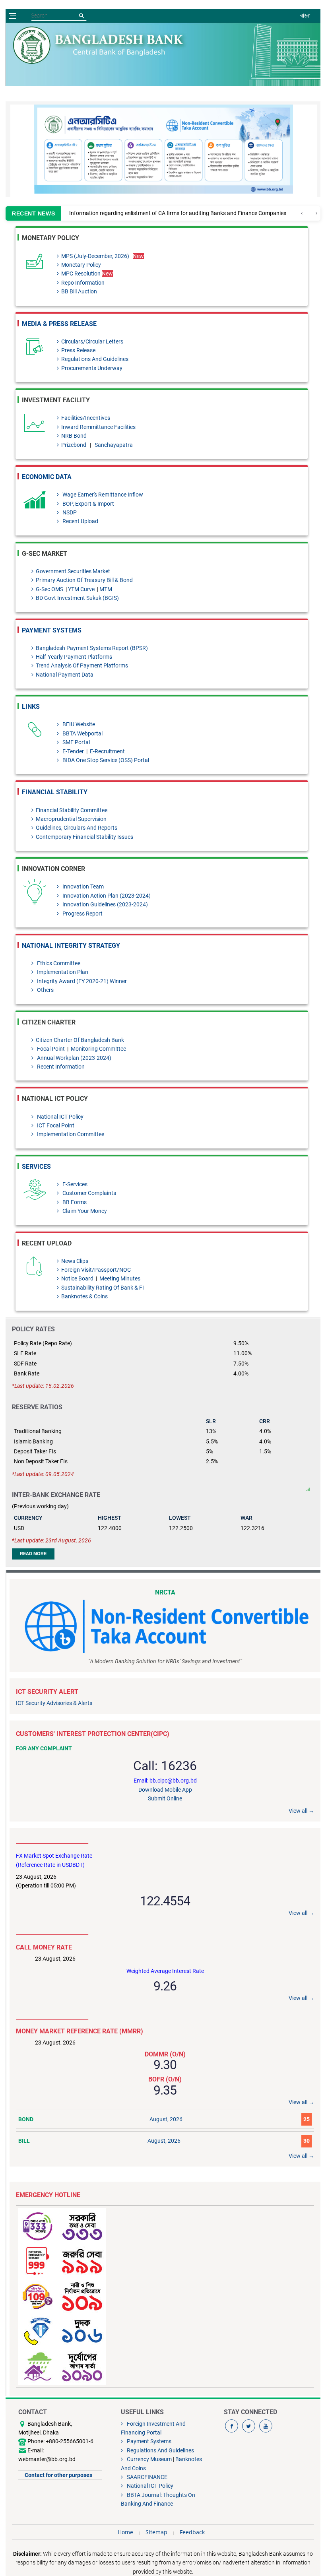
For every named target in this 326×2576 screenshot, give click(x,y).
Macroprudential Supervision (71, 819)
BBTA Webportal (82, 733)
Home (125, 2532)
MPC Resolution (87, 274)
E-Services (74, 1184)
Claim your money (84, 1211)
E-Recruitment (107, 751)
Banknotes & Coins (84, 1296)
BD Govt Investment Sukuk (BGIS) (77, 598)
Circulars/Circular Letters (92, 341)
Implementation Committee (70, 1134)
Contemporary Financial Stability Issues (84, 837)
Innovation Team (82, 886)
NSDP (69, 512)
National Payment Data (65, 675)
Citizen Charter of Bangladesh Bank (80, 1040)
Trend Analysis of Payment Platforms (82, 665)
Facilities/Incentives (86, 418)
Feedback (192, 2532)
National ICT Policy (60, 1117)
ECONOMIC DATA (47, 477)
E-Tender (73, 751)
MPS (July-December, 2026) (95, 256)
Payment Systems (52, 630)
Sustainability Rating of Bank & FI (103, 1288)
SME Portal (76, 742)
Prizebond (74, 445)
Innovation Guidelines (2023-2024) (105, 904)
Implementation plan (62, 972)
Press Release (78, 350)
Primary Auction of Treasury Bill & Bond (84, 580)
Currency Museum (148, 2459)
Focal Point (50, 1049)
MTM (106, 589)
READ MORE (33, 1554)
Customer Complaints (89, 1193)
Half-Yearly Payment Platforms (74, 657)
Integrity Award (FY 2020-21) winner (81, 981)
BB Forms (74, 1202)
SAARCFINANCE (146, 2477)
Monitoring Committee (98, 1049)
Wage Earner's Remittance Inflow (102, 495)
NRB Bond (74, 436)
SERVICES (36, 1167)
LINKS (31, 707)
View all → (301, 1811)
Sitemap (156, 2532)
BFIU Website (78, 724)
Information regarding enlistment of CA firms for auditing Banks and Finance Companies (178, 213)
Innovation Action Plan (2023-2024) (106, 896)
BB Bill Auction (79, 291)
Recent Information (60, 1067)
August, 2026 (166, 2119)
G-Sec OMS (50, 589)
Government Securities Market (73, 571)
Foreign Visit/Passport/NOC (96, 1270)
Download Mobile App (165, 1790)
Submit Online (165, 1798)
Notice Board (78, 1278)
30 (307, 2141)
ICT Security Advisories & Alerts (54, 1703)
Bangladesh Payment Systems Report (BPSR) (92, 648)
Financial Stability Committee (72, 810)
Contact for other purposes (58, 2475)
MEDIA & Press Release (59, 324)
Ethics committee (58, 963)
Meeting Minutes (119, 1278)
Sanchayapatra (114, 445)
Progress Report (82, 914)
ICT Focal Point (55, 1125)
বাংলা (305, 16)
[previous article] (316, 213)
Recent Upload (80, 521)
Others (45, 990)
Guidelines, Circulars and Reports (77, 828)
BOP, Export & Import (88, 504)
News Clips (75, 1261)
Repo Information (83, 283)
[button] (293, 149)
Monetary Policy (81, 265)
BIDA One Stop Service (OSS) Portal (105, 760)
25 (307, 2119)
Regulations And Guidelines (95, 359)
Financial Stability (55, 792)
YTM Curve (82, 589)
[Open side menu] (12, 16)
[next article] (302, 213)
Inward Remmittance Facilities (98, 427)
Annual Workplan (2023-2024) (74, 1058)
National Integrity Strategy (71, 946)
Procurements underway (92, 368)
